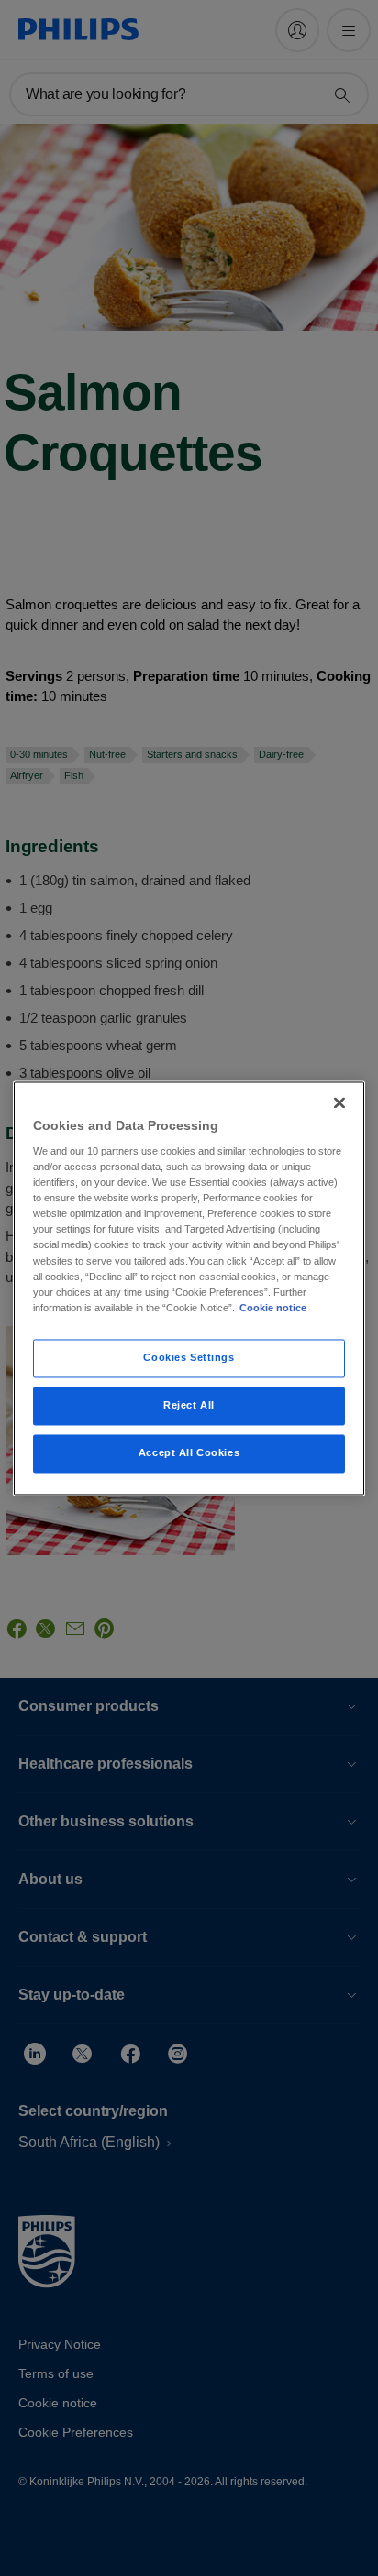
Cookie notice (273, 1308)
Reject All (189, 1405)
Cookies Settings (189, 1357)
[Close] (339, 1102)
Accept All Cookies (189, 1452)
